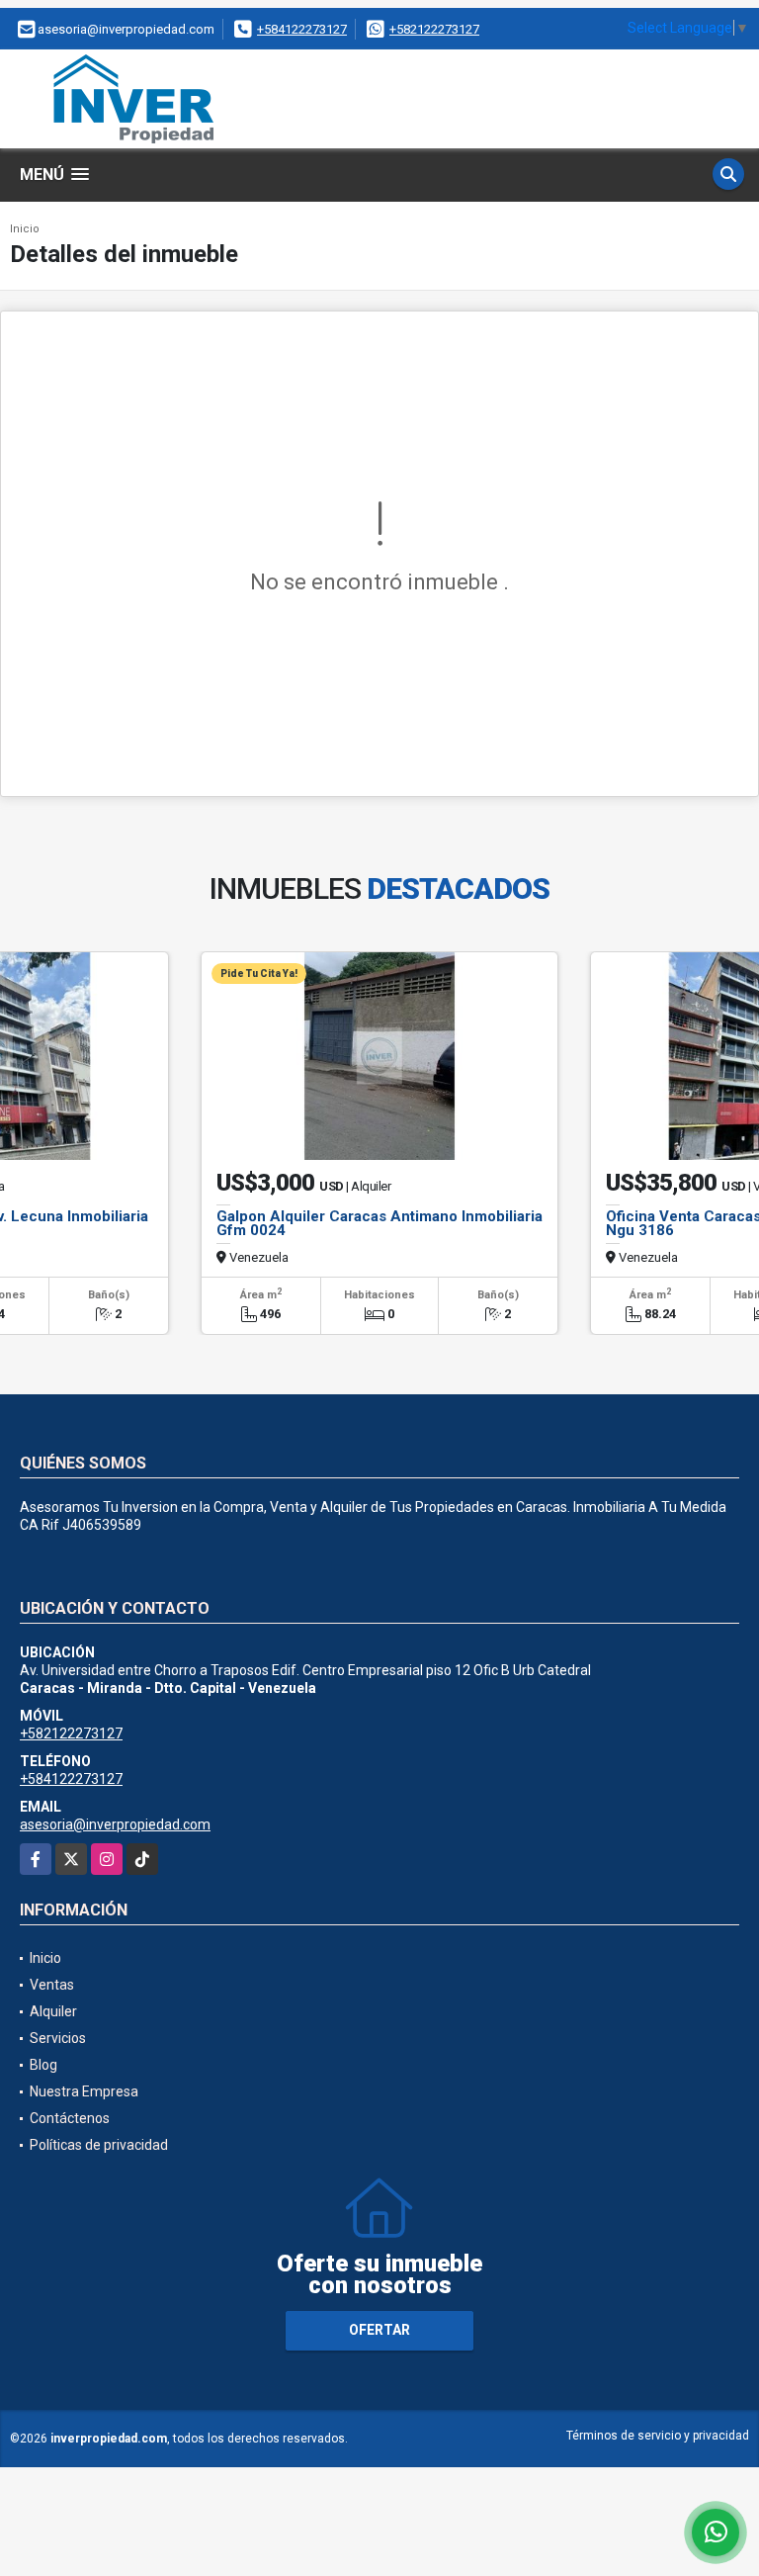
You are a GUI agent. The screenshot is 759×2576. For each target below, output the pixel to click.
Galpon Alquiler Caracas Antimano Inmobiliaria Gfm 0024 (379, 1223)
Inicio (25, 229)
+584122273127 (302, 29)
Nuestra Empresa (84, 2091)
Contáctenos (70, 2118)
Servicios (58, 2038)
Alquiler (53, 2011)
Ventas (52, 1985)
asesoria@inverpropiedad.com (115, 1824)
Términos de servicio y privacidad (658, 2436)
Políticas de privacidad (99, 2145)
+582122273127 (434, 29)
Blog (43, 2065)
